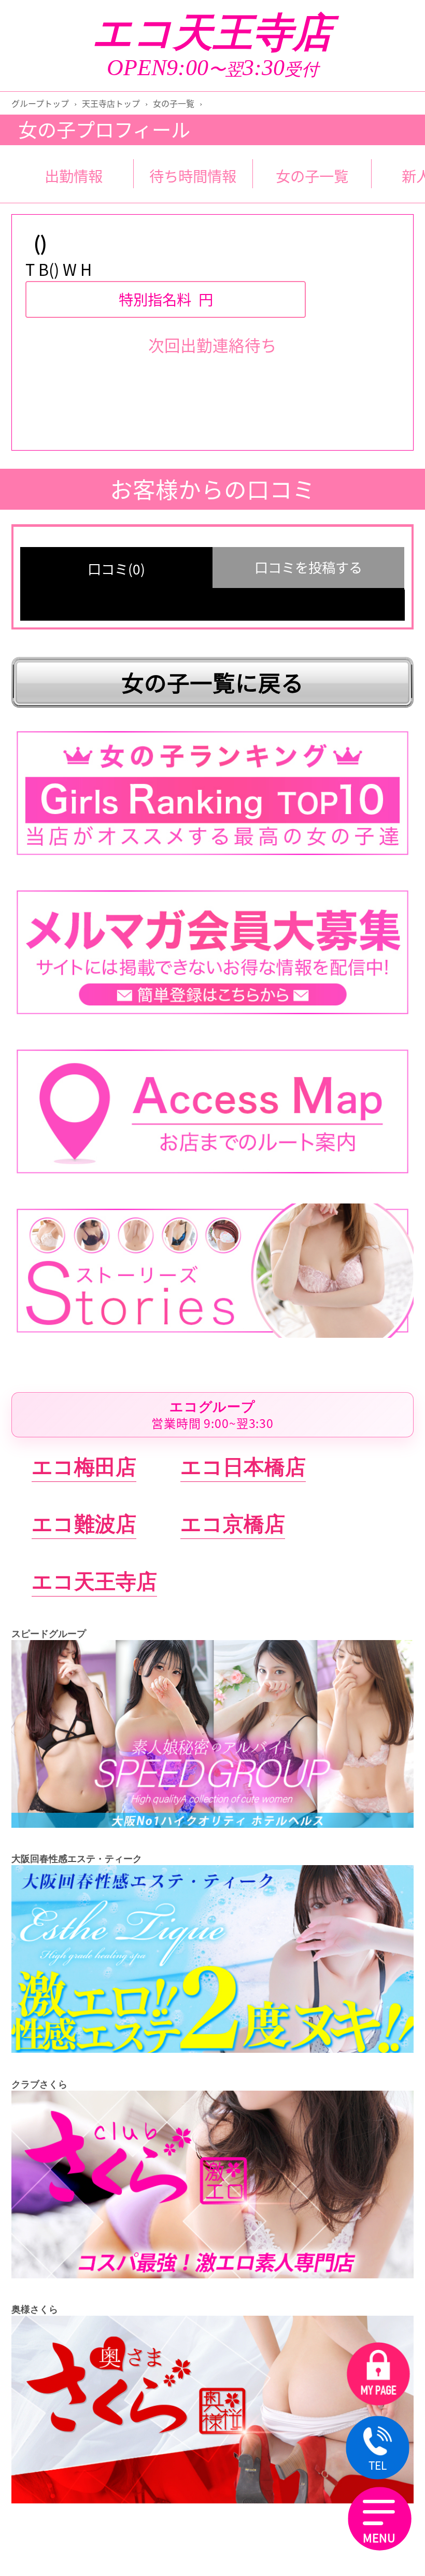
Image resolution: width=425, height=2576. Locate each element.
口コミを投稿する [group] (308, 567)
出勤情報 (74, 176)
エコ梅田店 (84, 1467)
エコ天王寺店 (212, 33)
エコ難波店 (84, 1524)
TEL (377, 2465)
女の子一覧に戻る (212, 682)
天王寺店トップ (111, 103)
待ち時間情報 (193, 176)
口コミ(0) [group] (116, 569)
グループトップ (40, 103)
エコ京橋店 (233, 1524)
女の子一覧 (174, 103)
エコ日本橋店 (243, 1467)
